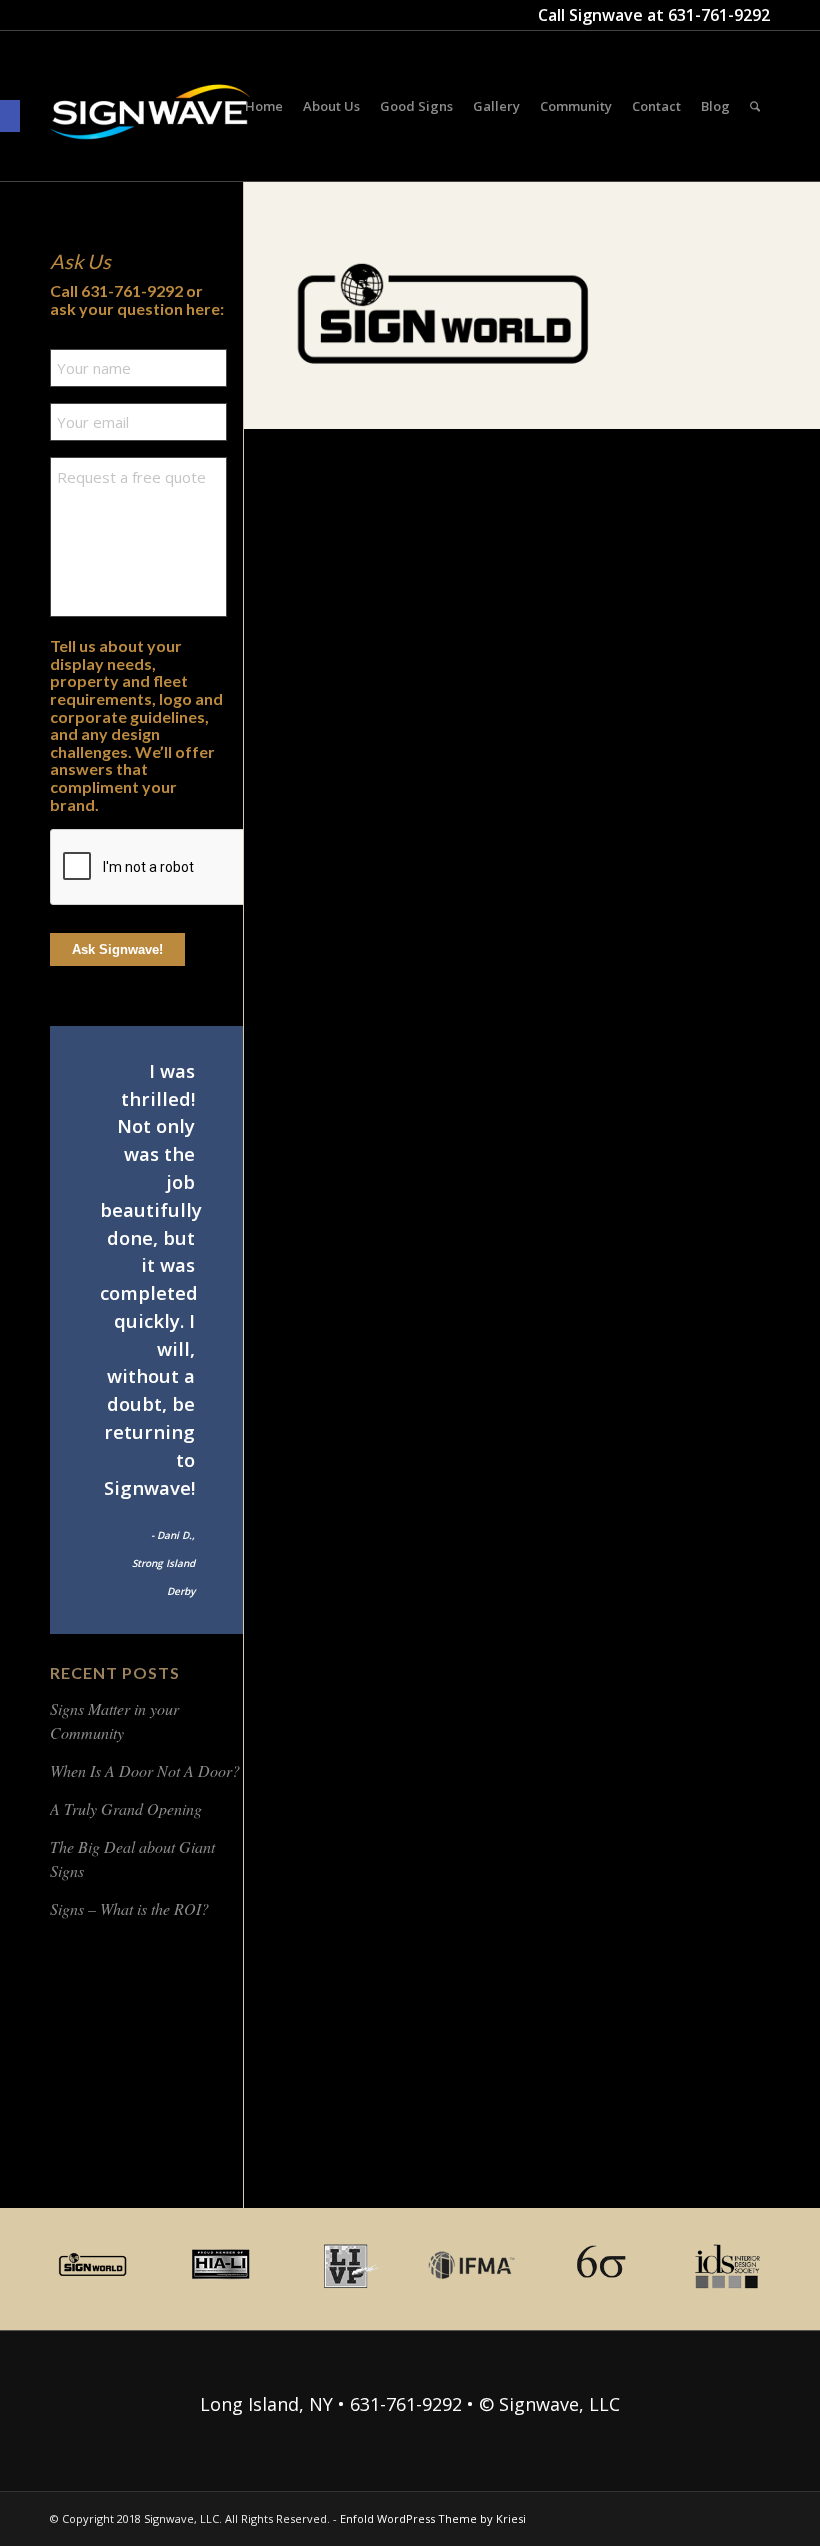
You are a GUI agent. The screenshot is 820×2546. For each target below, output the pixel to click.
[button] (10, 116)
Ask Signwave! (117, 949)
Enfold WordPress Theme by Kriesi (433, 2518)
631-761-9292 (719, 15)
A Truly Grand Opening (126, 1808)
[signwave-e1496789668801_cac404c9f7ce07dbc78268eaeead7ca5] (150, 131)
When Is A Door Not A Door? (145, 1770)
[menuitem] (264, 106)
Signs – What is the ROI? (129, 1908)
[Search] (755, 106)
